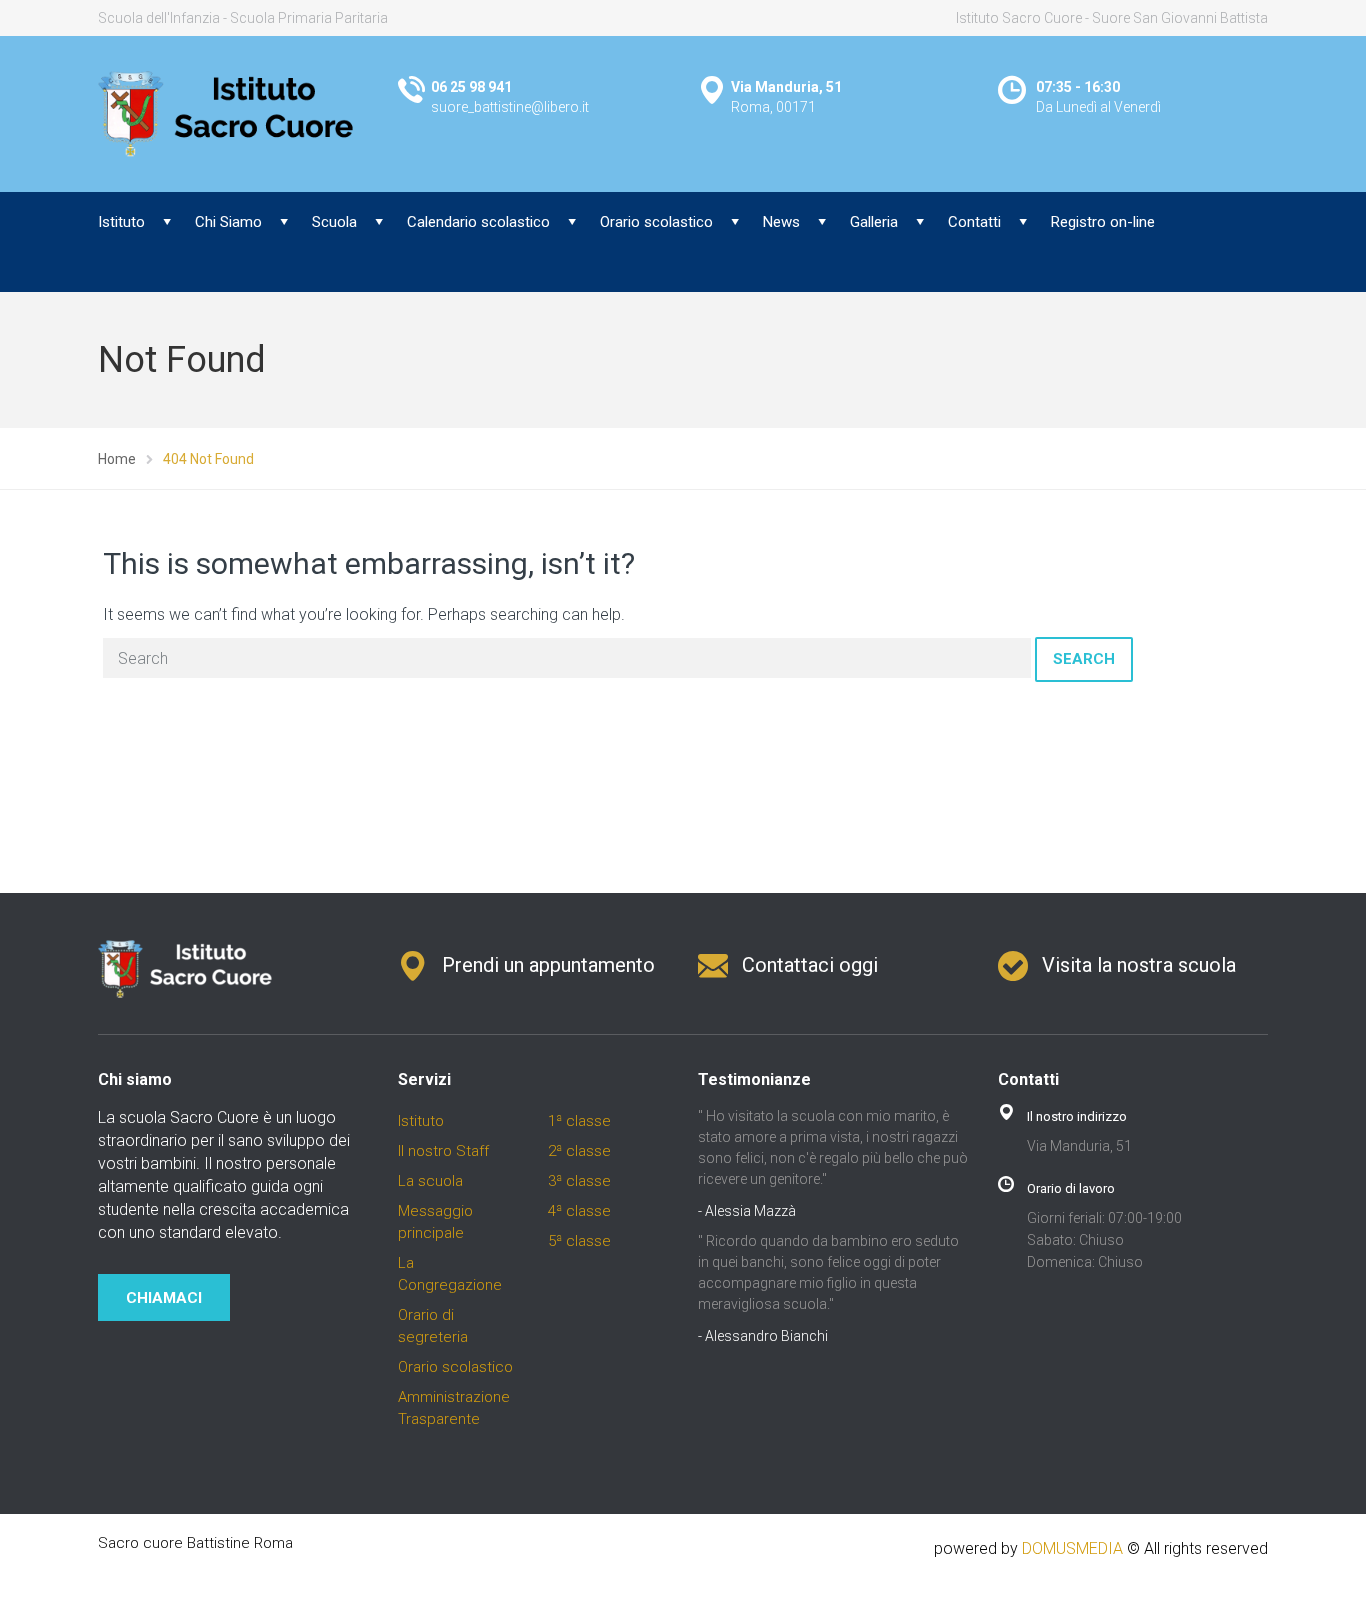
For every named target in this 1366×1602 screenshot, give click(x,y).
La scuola (430, 1181)
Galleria (874, 222)
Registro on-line (1103, 222)
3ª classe (579, 1181)
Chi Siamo (228, 222)
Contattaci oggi (810, 965)
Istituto (121, 222)
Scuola (334, 222)
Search (1084, 659)
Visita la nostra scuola (1139, 965)
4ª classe (579, 1211)
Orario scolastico (656, 222)
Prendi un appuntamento (548, 965)
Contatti (974, 222)
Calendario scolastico (478, 222)
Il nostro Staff (443, 1151)
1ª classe (579, 1121)
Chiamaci (164, 1298)
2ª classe (579, 1151)
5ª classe (579, 1241)
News (781, 222)
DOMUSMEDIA (1072, 1548)
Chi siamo (135, 1079)
